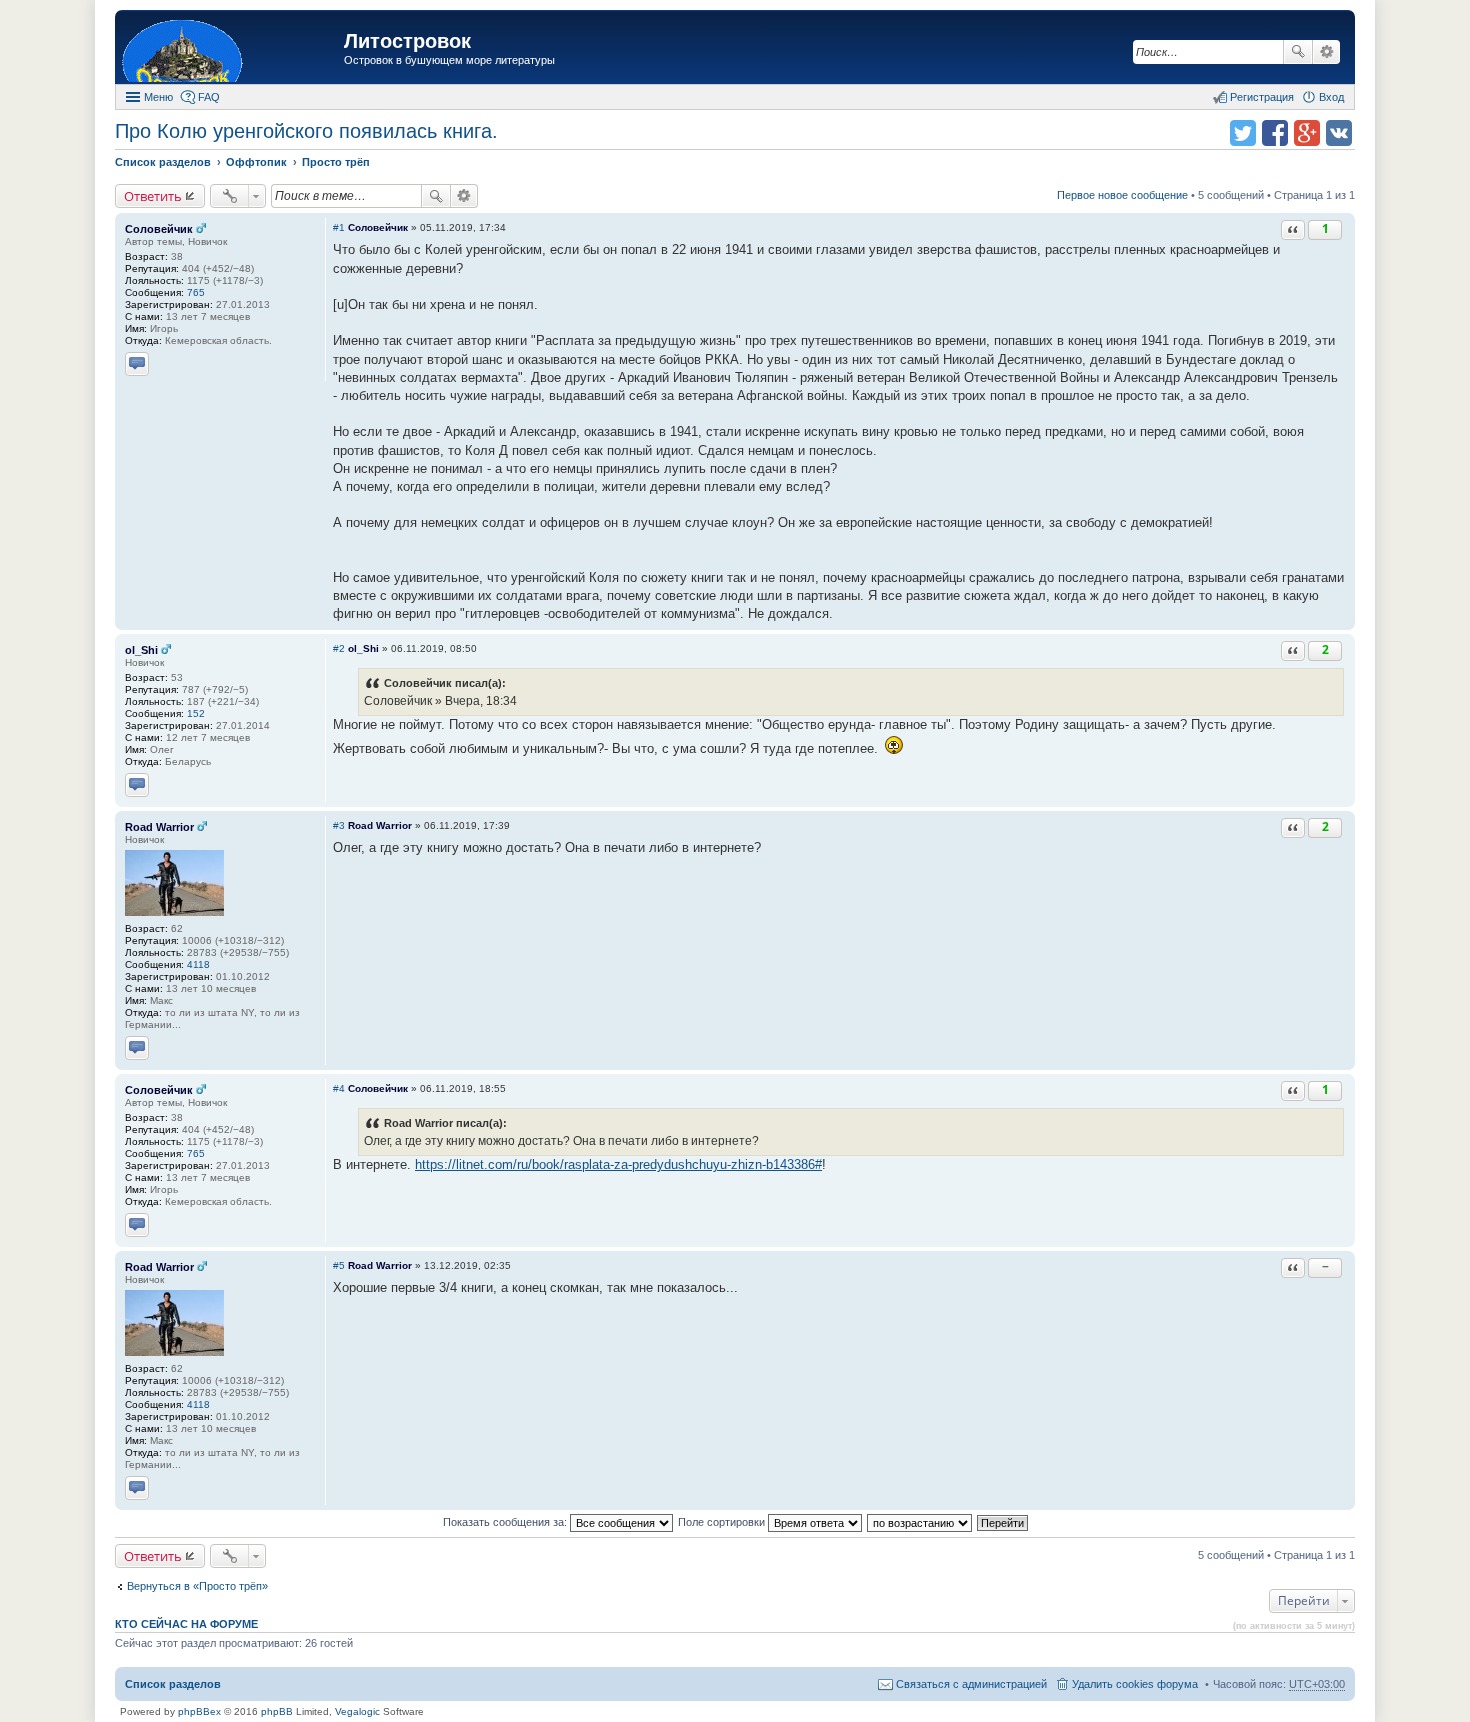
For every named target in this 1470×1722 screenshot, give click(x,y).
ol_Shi (141, 650)
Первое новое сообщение (1122, 195)
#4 (339, 1088)
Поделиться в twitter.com (1243, 133)
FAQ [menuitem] (209, 97)
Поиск (1298, 52)
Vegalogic (357, 1711)
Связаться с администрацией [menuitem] (971, 1684)
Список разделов (173, 1684)
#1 (339, 227)
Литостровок (407, 41)
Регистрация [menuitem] (1262, 97)
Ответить (153, 196)
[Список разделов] (232, 49)
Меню (158, 97)
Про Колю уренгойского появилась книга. (306, 131)
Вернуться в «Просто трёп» (197, 1586)
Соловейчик (159, 229)
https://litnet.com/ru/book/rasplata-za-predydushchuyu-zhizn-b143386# (618, 1164)
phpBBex (199, 1711)
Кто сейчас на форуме (186, 1624)
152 (196, 713)
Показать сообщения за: (506, 1522)
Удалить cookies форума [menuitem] (1135, 1684)
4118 (198, 964)
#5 (339, 1265)
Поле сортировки (723, 1522)
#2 (339, 648)
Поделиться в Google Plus (1307, 133)
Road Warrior (159, 827)
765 (196, 292)
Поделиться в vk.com (1339, 133)
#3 (339, 825)
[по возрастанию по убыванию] (920, 1522)
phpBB (277, 1711)
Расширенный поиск (1326, 52)
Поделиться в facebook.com (1275, 133)
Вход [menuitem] (1331, 97)
